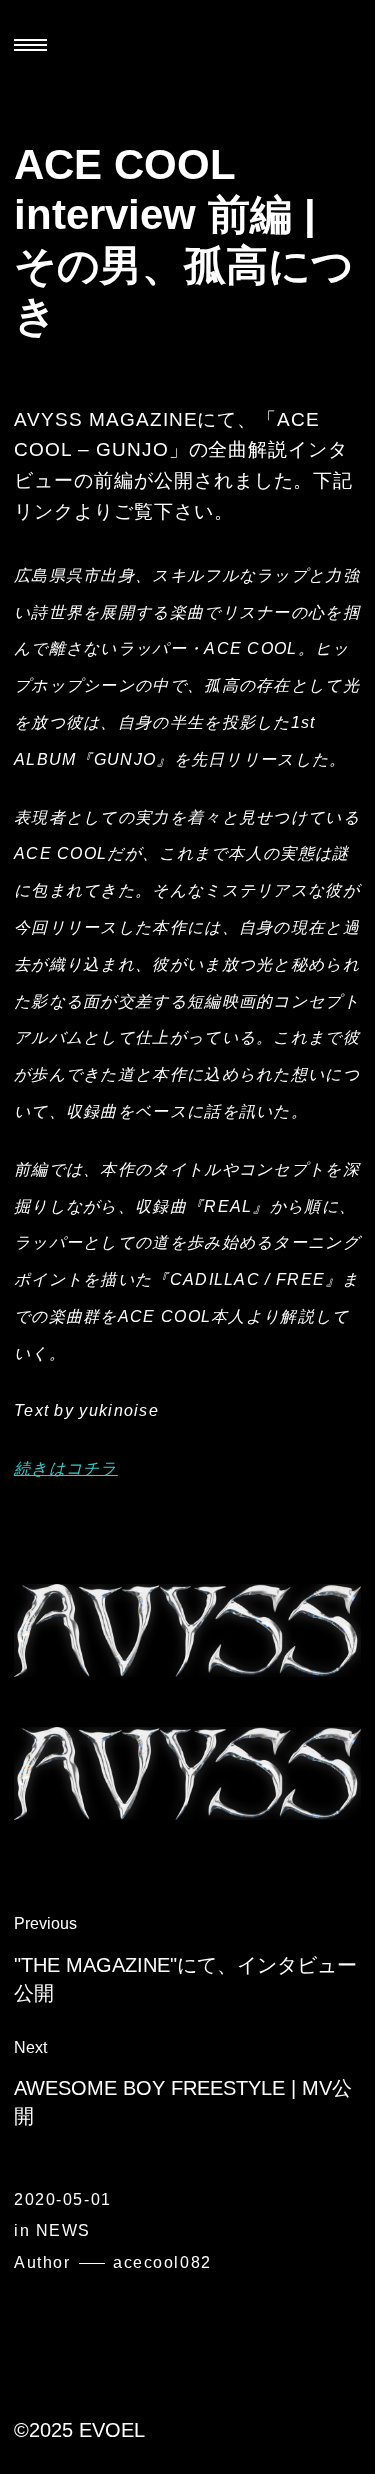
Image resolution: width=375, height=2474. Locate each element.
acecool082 (162, 2262)
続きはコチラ (66, 1468)
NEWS (63, 2230)
